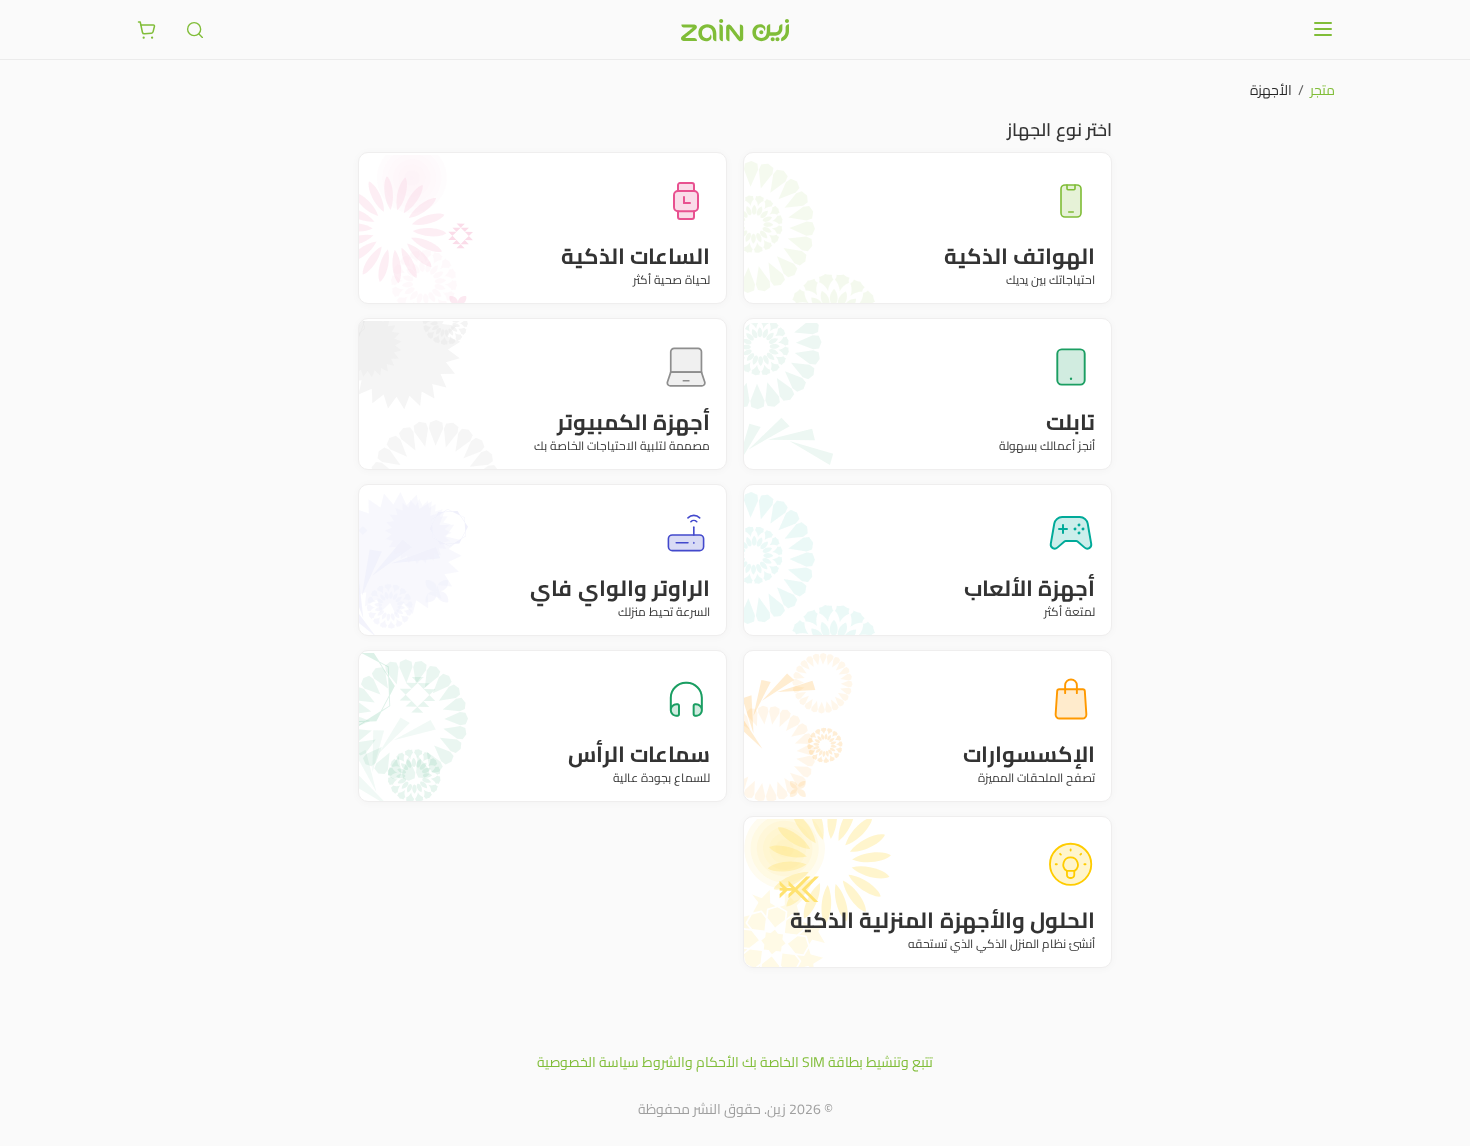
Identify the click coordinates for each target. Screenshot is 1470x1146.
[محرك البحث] (195, 30)
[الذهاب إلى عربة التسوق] (147, 30)
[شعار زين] (735, 30)
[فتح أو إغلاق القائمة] (1323, 29)
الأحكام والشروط (690, 1062)
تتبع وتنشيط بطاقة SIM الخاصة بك (837, 1062)
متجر (1322, 90)
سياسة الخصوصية (588, 1062)
